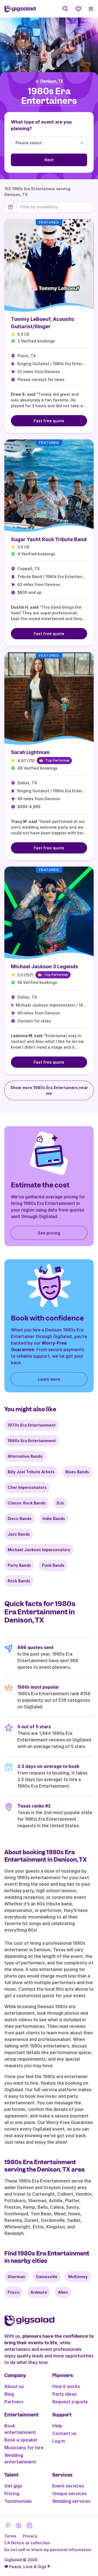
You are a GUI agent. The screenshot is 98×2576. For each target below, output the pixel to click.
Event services (68, 2486)
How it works (66, 2386)
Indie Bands (54, 1519)
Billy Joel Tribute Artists (31, 1472)
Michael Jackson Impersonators (39, 1550)
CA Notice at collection (27, 2543)
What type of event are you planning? (41, 125)
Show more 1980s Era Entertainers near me (49, 1090)
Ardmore (39, 2292)
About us (14, 2386)
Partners (14, 2402)
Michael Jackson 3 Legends (45, 966)
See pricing (49, 1233)
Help (57, 2426)
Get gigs (13, 2486)
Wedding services (71, 2501)
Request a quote (70, 2402)
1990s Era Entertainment (32, 1441)
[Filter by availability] (55, 207)
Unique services (70, 2493)
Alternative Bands (25, 1456)
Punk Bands (53, 1565)
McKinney (78, 2277)
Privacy (30, 2536)
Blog (9, 2394)
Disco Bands (20, 1519)
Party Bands (19, 1565)
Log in (59, 2441)
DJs (60, 1503)
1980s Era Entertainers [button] (49, 96)
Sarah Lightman (30, 752)
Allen (63, 2292)
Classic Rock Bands (27, 1503)
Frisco (14, 2292)
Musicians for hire (24, 2448)
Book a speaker (21, 2440)
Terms (10, 2536)
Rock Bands (19, 1581)
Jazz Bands (19, 1534)
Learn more (49, 1379)
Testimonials (18, 2501)
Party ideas (65, 2394)
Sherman (16, 2277)
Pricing (12, 2493)
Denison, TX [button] (52, 81)
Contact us (64, 2433)
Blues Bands (77, 1472)
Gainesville (47, 2277)
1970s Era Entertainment (32, 1425)
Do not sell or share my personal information (48, 2550)
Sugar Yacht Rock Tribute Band (49, 539)
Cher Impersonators (27, 1487)
